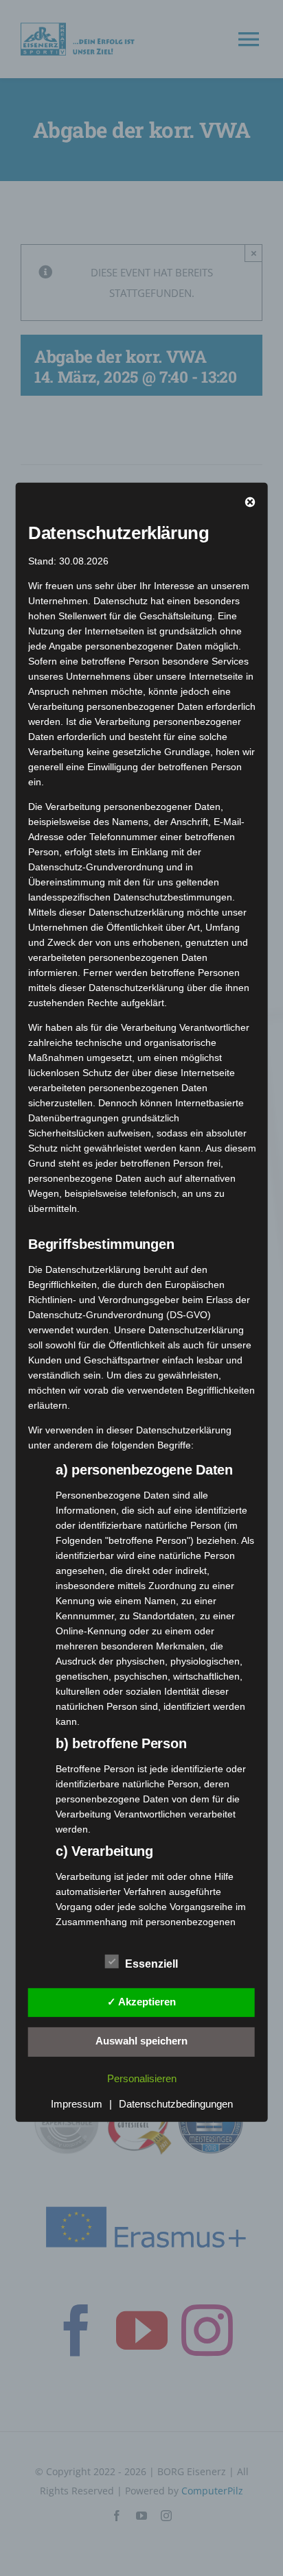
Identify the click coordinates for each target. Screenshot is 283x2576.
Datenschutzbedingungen (176, 2103)
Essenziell (151, 1963)
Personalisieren (142, 2078)
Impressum (77, 2103)
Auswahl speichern (141, 2041)
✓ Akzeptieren (141, 2002)
